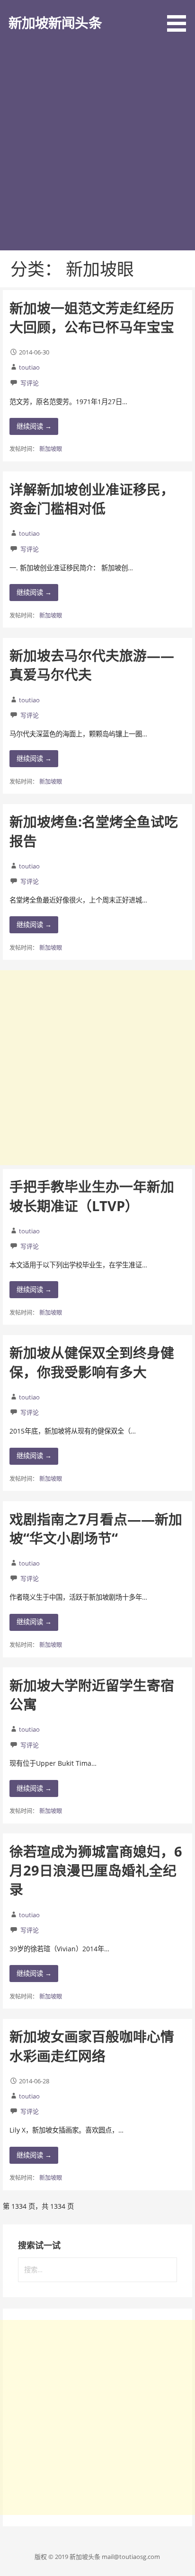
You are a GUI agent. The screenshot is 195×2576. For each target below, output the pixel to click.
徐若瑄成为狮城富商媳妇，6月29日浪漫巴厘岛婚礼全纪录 (96, 1870)
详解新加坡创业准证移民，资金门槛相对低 (92, 499)
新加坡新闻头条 (55, 22)
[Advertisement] (97, 148)
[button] (180, 18)
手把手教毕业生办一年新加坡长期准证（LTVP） (92, 1196)
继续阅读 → (34, 426)
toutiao (29, 367)
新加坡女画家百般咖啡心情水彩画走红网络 (92, 2046)
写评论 (30, 383)
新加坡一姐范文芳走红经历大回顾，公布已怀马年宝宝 (92, 317)
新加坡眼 (51, 449)
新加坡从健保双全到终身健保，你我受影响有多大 (92, 1362)
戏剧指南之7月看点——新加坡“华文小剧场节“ (96, 1528)
